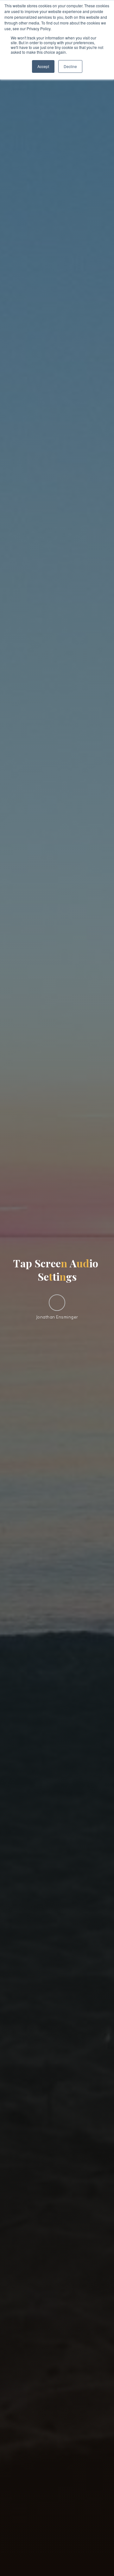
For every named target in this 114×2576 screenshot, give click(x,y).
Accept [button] (43, 66)
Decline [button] (70, 66)
